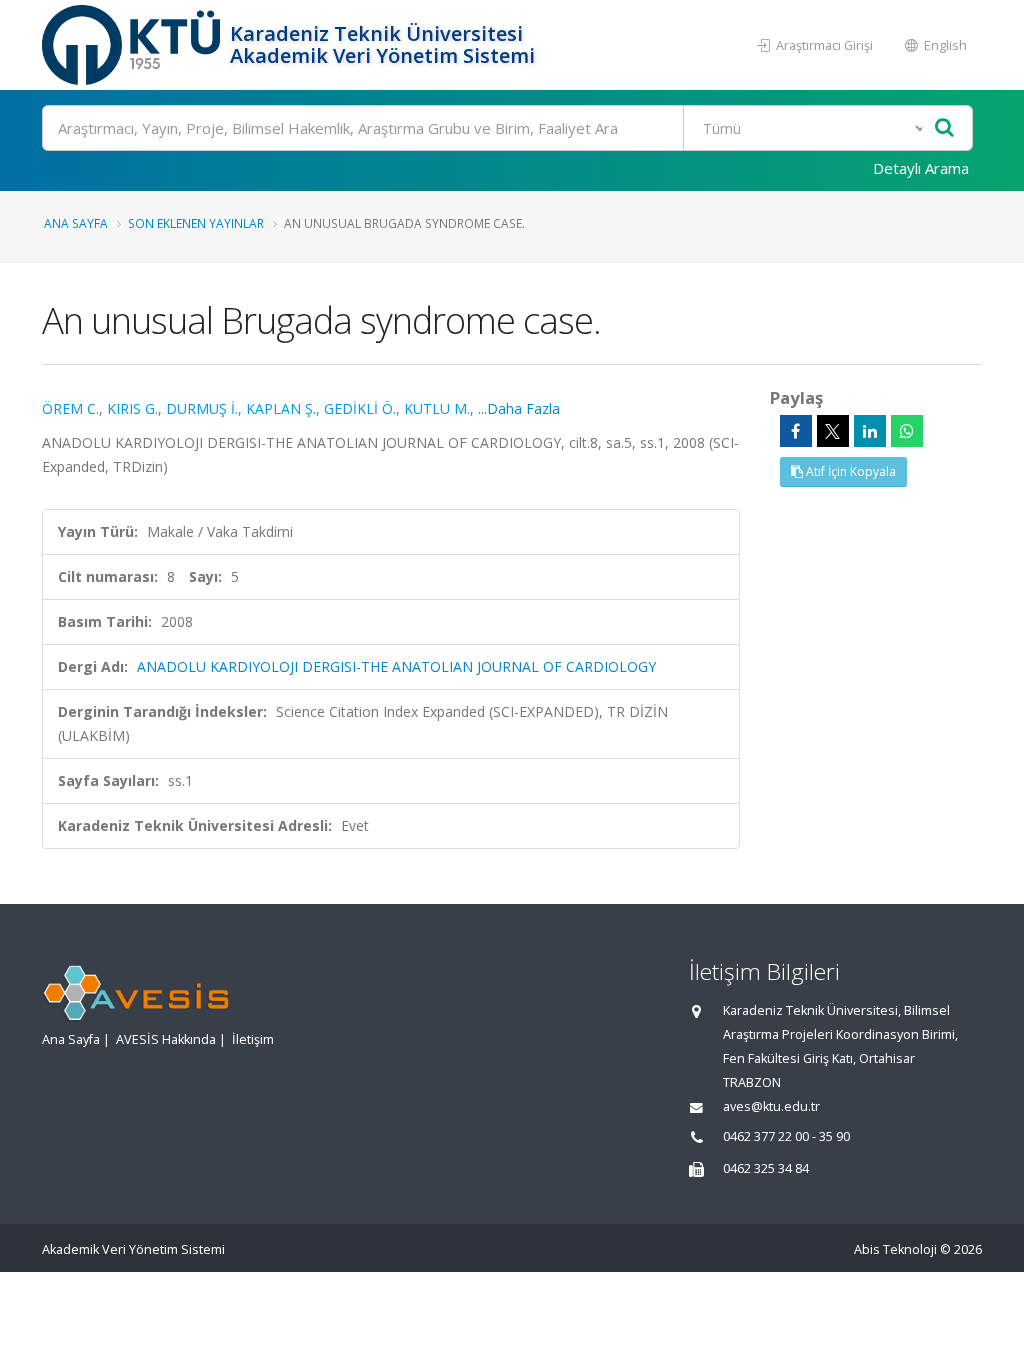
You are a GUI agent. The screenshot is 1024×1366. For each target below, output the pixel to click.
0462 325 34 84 (766, 1168)
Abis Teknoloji (895, 1249)
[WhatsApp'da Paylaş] (907, 431)
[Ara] (944, 128)
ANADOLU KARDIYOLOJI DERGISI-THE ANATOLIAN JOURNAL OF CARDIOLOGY (396, 666)
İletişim (253, 1039)
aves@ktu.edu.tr (771, 1106)
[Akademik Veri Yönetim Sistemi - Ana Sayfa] (133, 45)
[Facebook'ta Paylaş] (796, 431)
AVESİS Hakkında (166, 1039)
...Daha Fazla (519, 408)
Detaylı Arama (921, 168)
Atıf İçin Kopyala (849, 471)
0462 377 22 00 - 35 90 (786, 1136)
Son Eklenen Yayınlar (196, 223)
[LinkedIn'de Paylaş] (870, 431)
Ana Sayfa (76, 223)
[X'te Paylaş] (833, 431)
